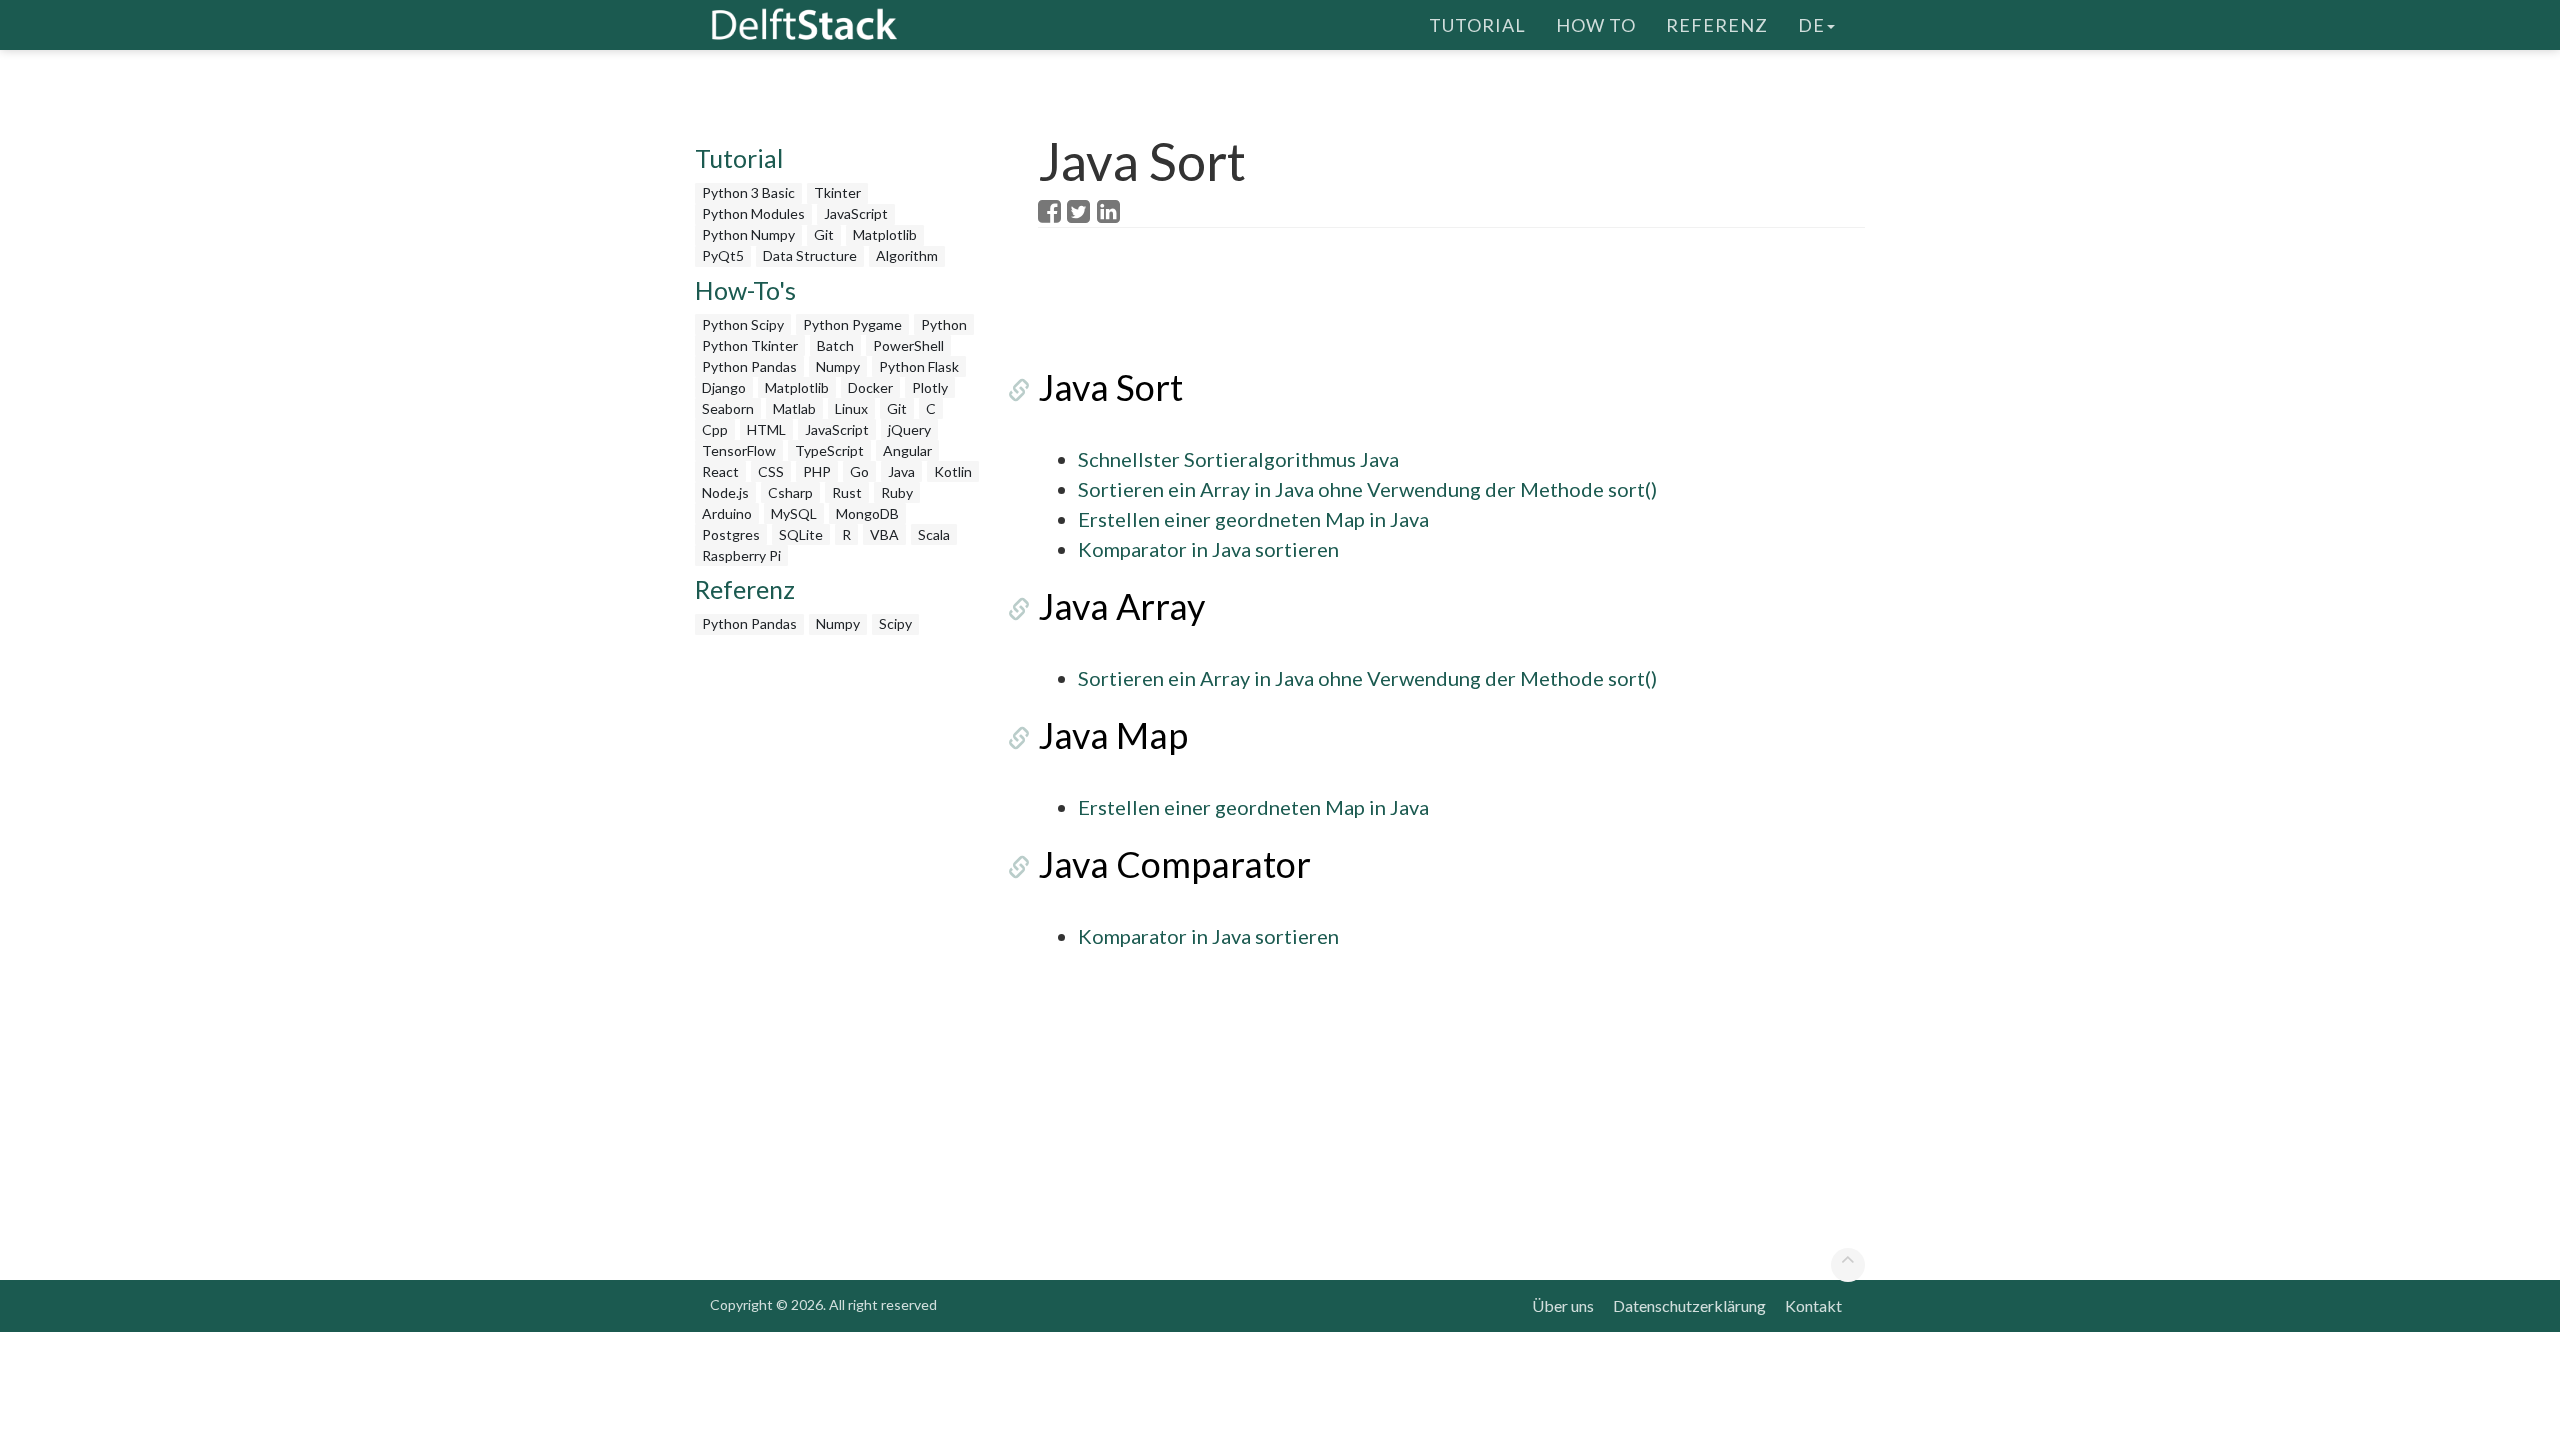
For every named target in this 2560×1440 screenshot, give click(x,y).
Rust (847, 492)
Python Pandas (749, 366)
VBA (884, 534)
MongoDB (867, 513)
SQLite (801, 534)
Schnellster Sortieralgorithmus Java (1238, 459)
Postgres (731, 534)
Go (859, 471)
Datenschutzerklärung (1689, 1305)
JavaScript (856, 213)
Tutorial (1477, 25)
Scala (934, 534)
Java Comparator (1174, 864)
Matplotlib (885, 234)
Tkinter (837, 192)
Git (824, 234)
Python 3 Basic (748, 192)
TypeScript (829, 450)
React (720, 471)
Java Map (1113, 735)
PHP (817, 471)
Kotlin (953, 471)
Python (944, 324)
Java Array (1121, 606)
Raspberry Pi (741, 555)
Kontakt (1813, 1305)
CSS (771, 471)
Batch (835, 345)
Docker (870, 387)
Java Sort (1110, 387)
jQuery (909, 429)
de (1811, 25)
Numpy (838, 366)
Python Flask (919, 366)
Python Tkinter (750, 345)
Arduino (727, 513)
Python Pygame (852, 324)
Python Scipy (743, 324)
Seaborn (728, 408)
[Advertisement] (80, 385)
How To (1596, 25)
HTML (766, 429)
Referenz (1717, 25)
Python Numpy (748, 234)
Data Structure (810, 255)
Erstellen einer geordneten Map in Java (1253, 519)
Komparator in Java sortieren (1208, 549)
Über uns (1563, 1305)
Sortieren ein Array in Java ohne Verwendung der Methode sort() (1367, 489)
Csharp (790, 492)
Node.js (725, 492)
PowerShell (908, 345)
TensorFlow (739, 450)
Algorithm (907, 255)
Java (901, 471)
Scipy (895, 623)
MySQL (794, 513)
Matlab (794, 408)
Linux (851, 408)
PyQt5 (723, 255)
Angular (907, 450)
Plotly (930, 387)
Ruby (897, 492)
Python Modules (753, 213)
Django (724, 387)
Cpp (715, 429)
